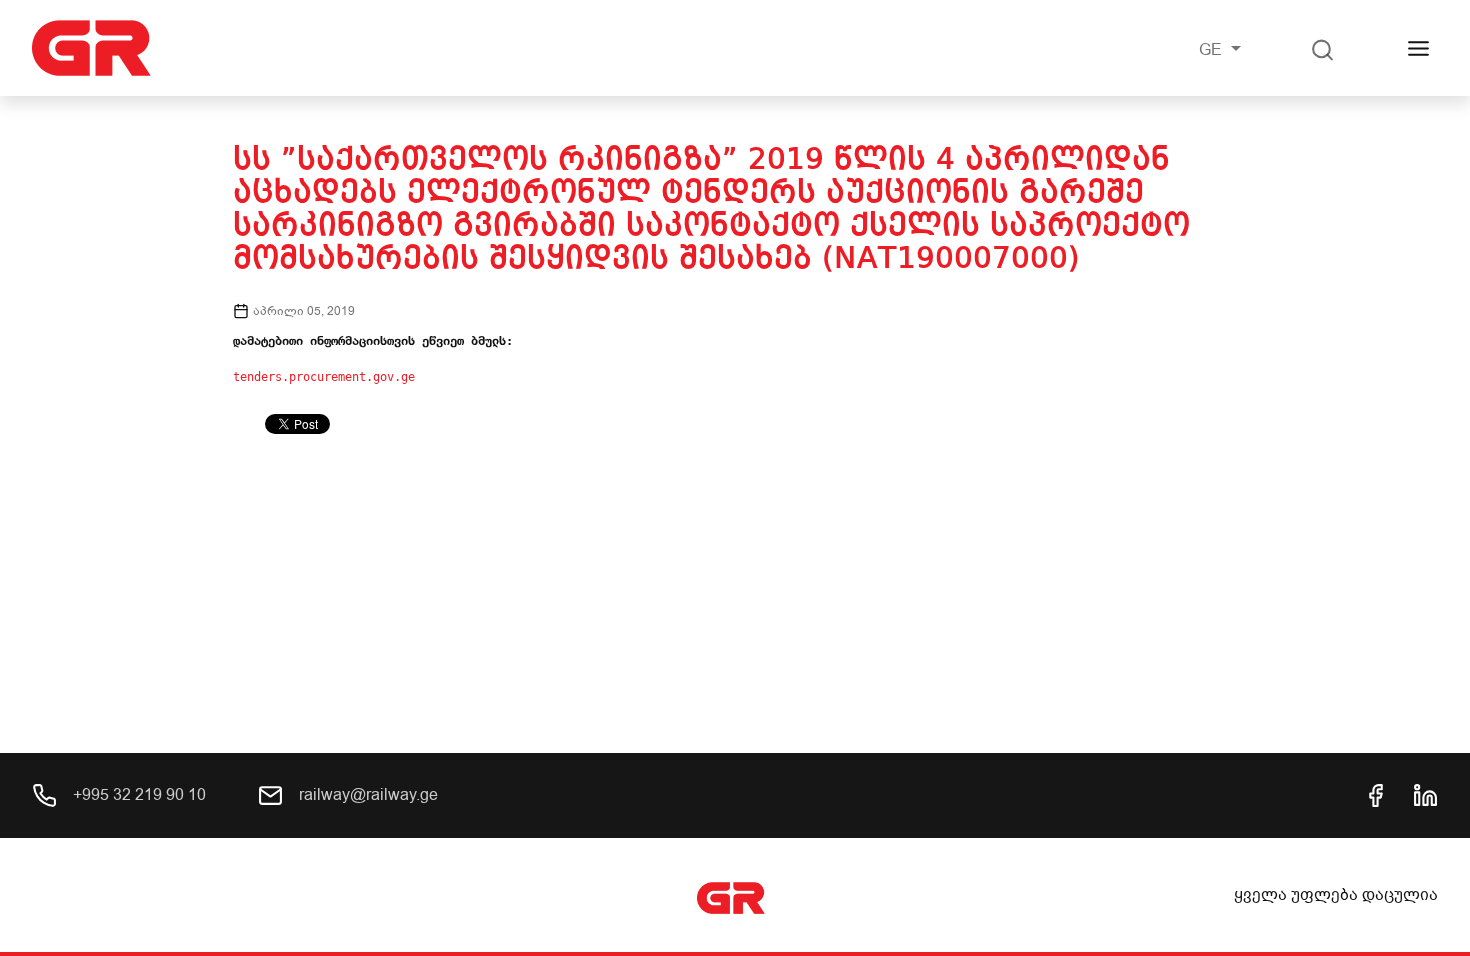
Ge (1212, 50)
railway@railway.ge (366, 795)
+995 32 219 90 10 (137, 795)
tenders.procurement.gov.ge (324, 377)
